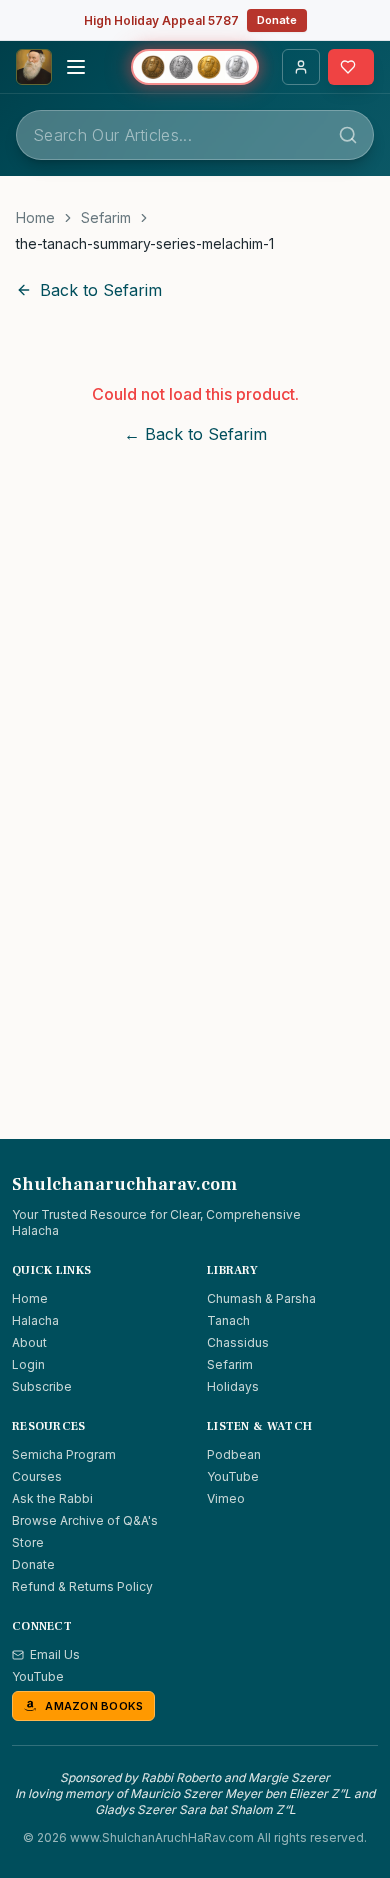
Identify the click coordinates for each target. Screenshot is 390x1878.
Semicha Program (64, 1454)
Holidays (233, 1386)
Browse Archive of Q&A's (85, 1520)
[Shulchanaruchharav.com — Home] (34, 67)
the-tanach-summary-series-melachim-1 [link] (145, 243)
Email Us (55, 1654)
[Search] (348, 135)
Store (28, 1542)
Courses (37, 1476)
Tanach (228, 1320)
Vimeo (226, 1498)
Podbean (234, 1454)
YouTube (233, 1476)
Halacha (35, 1320)
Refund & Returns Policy (82, 1586)
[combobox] (195, 135)
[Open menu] (76, 67)
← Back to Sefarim (195, 434)
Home (35, 217)
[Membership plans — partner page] (195, 67)
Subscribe (42, 1386)
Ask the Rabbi (52, 1498)
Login (28, 1364)
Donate (277, 20)
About (29, 1342)
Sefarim (106, 217)
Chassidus (238, 1342)
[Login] (301, 67)
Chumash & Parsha (261, 1298)
